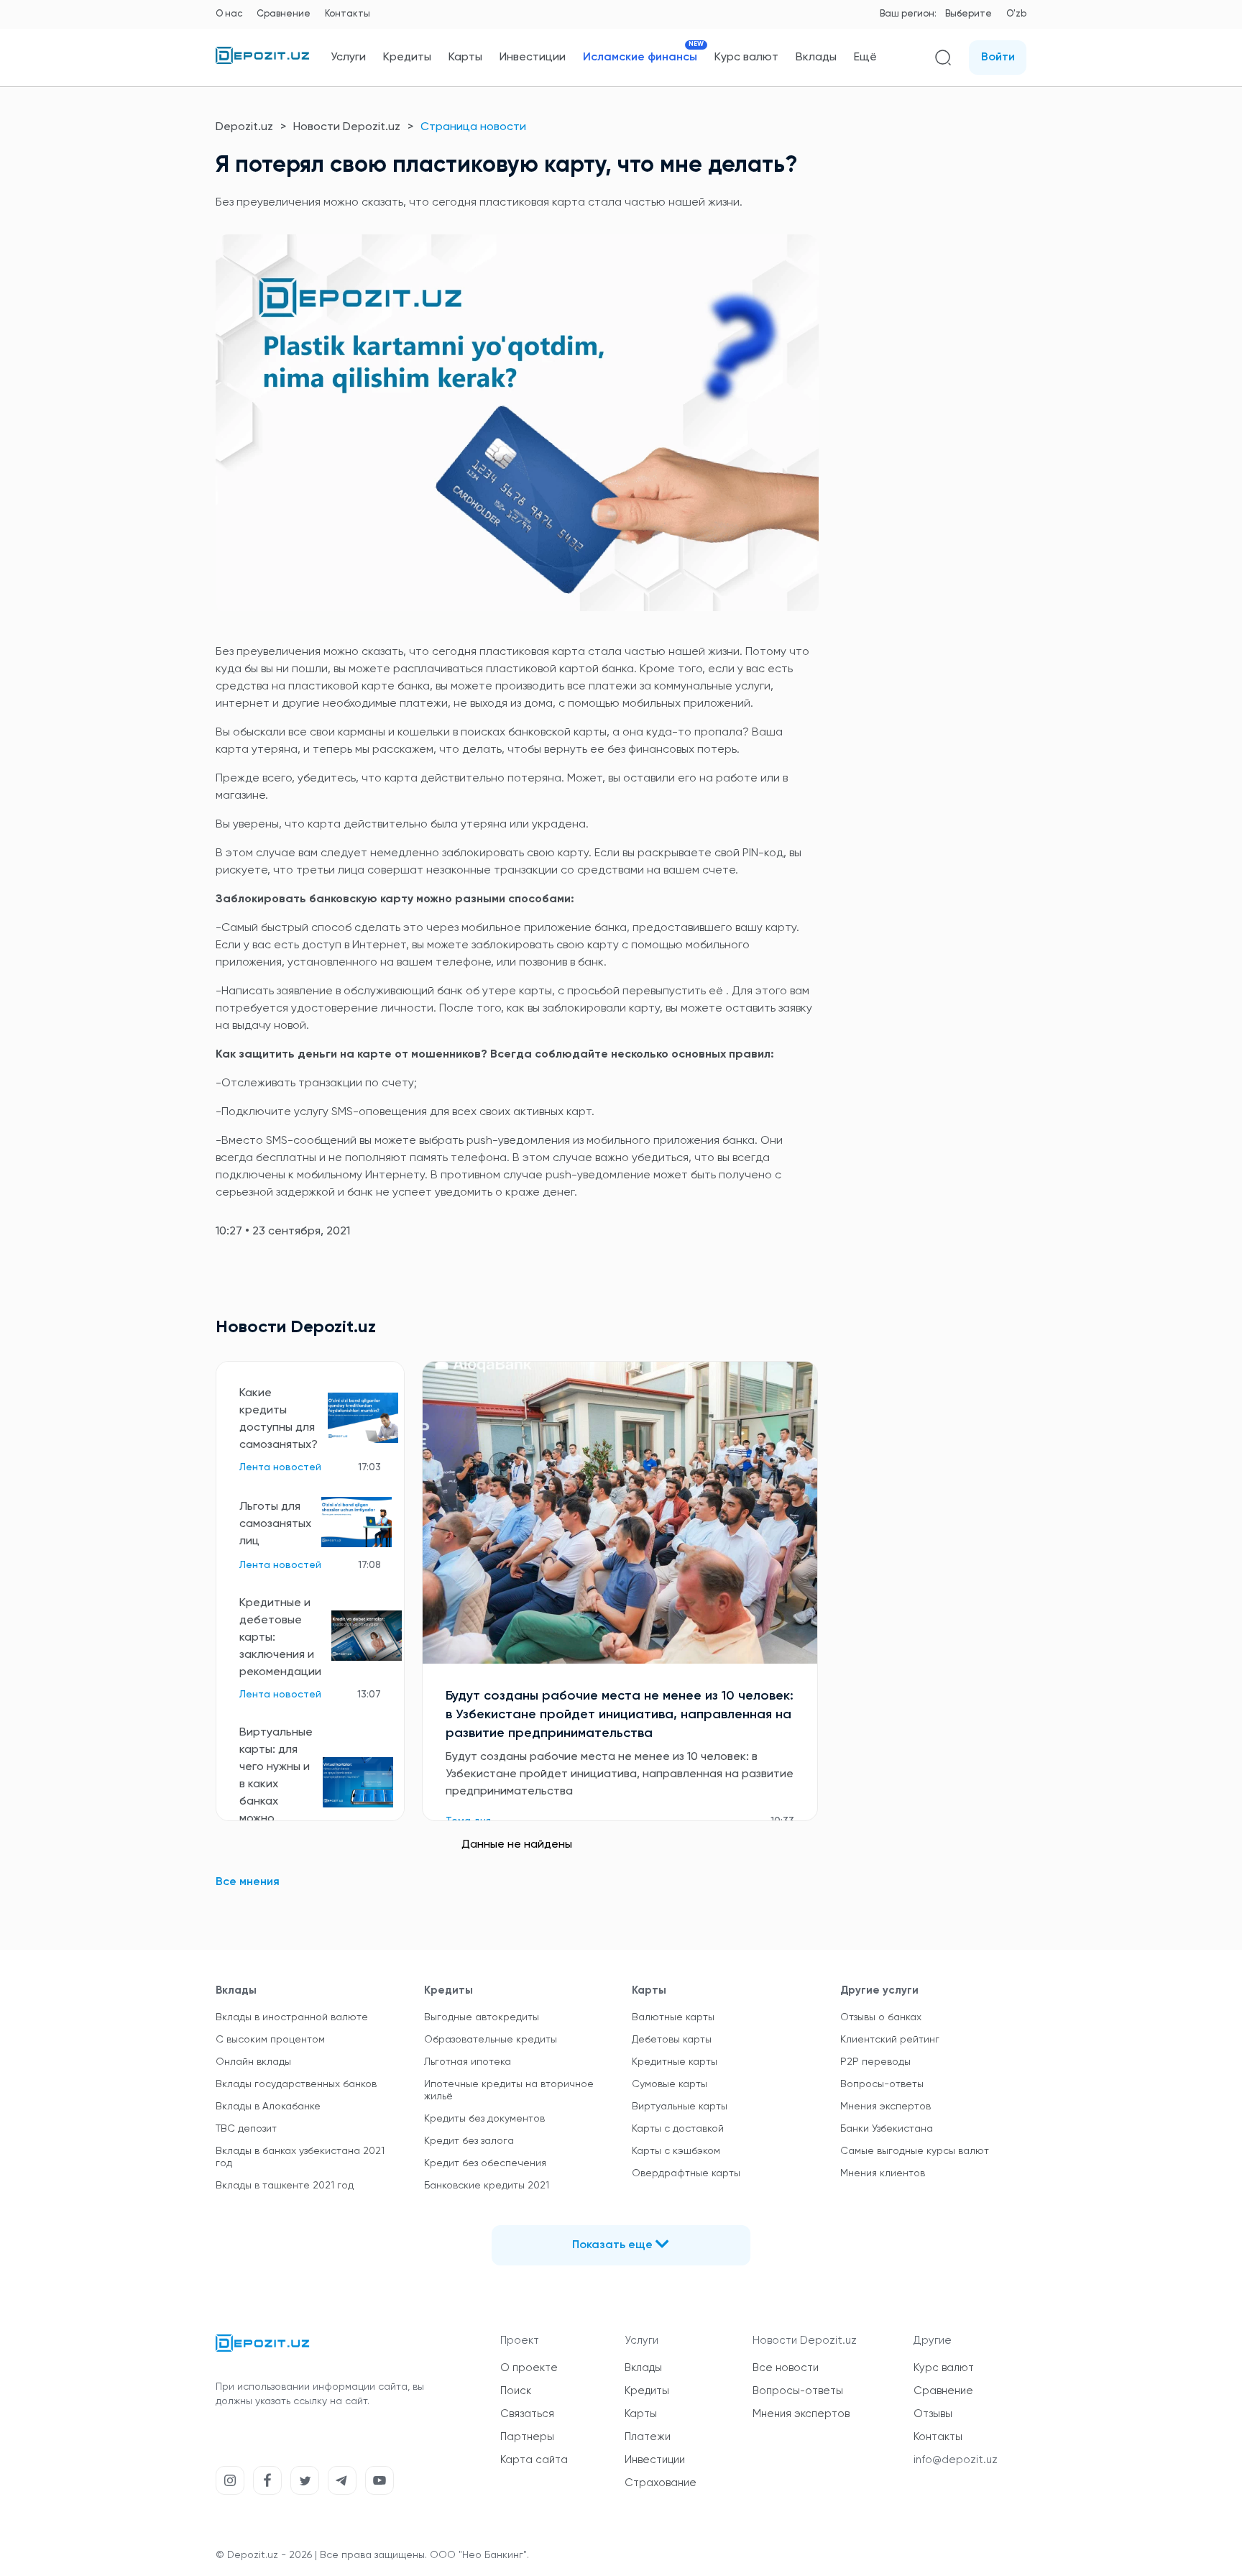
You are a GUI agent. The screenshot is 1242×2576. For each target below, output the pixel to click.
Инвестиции (533, 58)
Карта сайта (534, 2460)
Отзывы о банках (881, 2017)
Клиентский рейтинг (890, 2040)
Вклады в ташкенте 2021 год (285, 2186)
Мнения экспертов (885, 2107)
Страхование (661, 2483)
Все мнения (248, 1882)
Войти (998, 58)
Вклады (816, 58)
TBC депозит (246, 2129)
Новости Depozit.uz (347, 127)
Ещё (865, 58)
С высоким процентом (270, 2040)
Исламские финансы (640, 57)
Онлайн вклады (253, 2062)
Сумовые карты (670, 2084)
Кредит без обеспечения (485, 2163)
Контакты (348, 14)
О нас (229, 14)
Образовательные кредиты (491, 2040)
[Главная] (262, 61)
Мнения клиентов (883, 2173)
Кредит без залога (469, 2141)
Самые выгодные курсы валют (915, 2151)
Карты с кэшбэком (676, 2151)
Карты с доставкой (678, 2129)
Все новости (786, 2368)
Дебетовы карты (672, 2040)
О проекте (529, 2368)
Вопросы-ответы (882, 2084)
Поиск (516, 2391)
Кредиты (407, 58)
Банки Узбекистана (887, 2129)
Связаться (527, 2414)
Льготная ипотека (468, 2062)
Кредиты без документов (484, 2119)
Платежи (648, 2437)
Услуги (348, 58)
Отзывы (933, 2414)
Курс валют (746, 58)
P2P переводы (875, 2062)
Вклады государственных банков (296, 2084)
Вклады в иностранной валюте (292, 2017)
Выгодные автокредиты (482, 2017)
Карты (465, 58)
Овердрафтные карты (686, 2173)
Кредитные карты (675, 2062)
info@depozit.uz (956, 2460)
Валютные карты (673, 2017)
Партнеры (527, 2437)
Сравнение (284, 14)
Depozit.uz (244, 127)
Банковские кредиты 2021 (487, 2186)
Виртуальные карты (680, 2107)
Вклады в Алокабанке (268, 2107)
